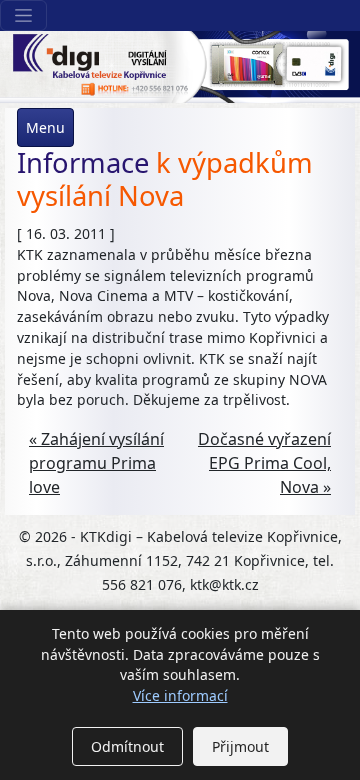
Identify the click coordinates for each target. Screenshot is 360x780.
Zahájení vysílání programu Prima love (96, 463)
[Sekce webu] (23, 15)
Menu (45, 127)
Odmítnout (127, 746)
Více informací (180, 695)
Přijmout (240, 746)
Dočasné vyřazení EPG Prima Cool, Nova (264, 463)
